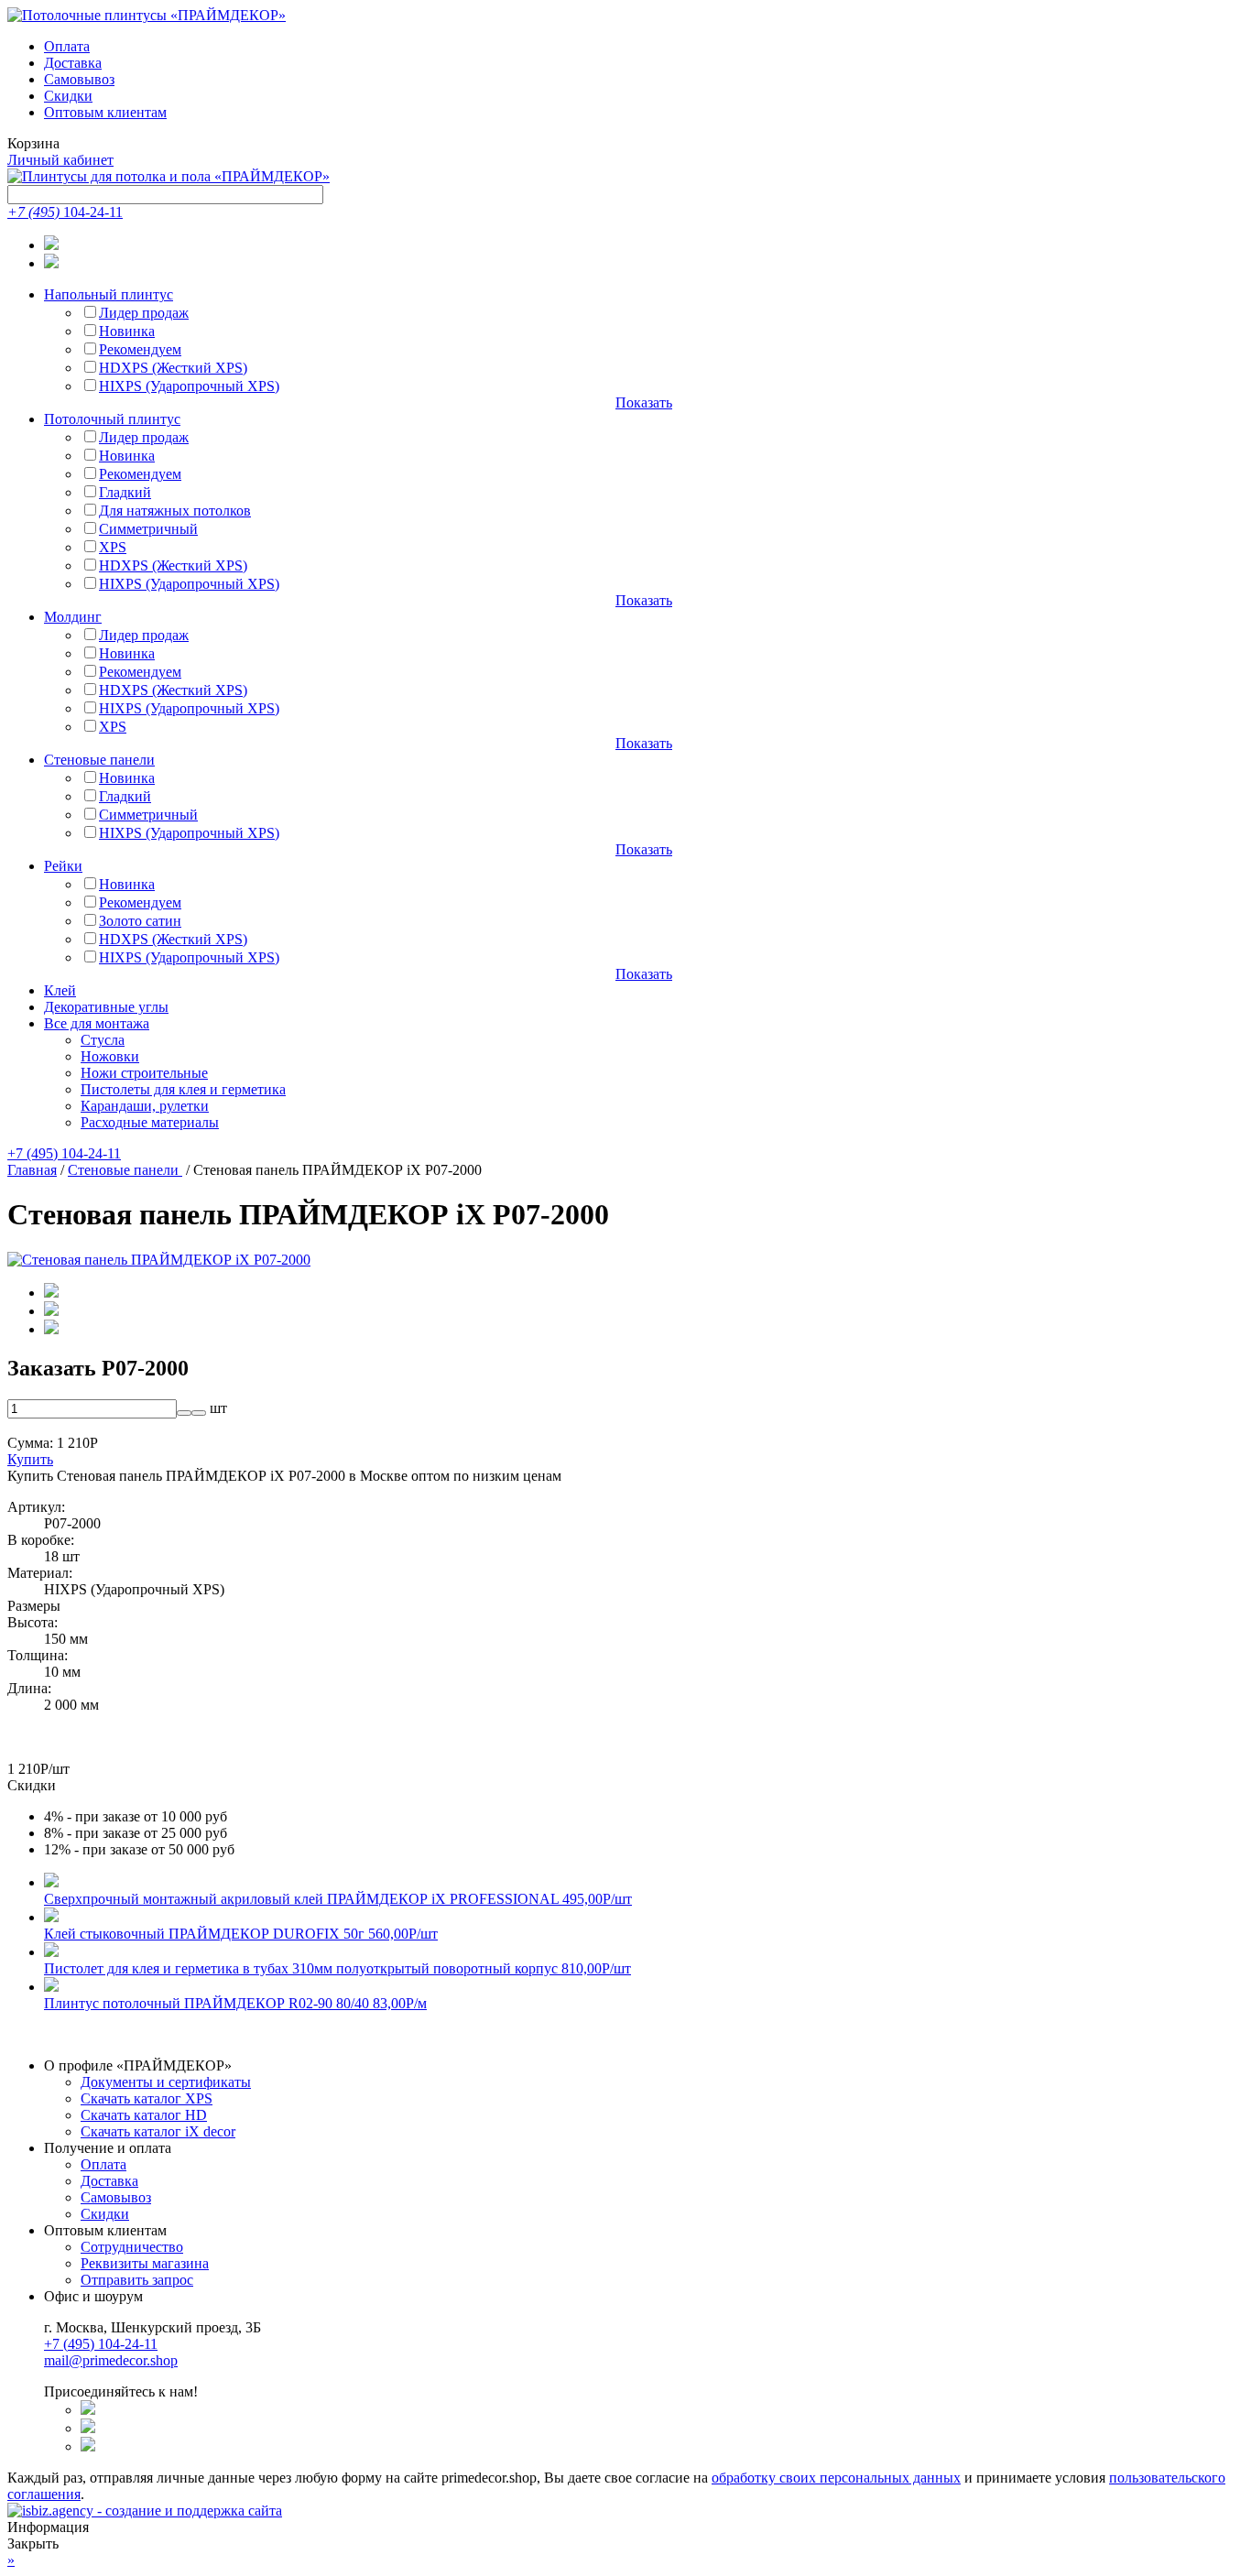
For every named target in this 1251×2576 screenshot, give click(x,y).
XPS (113, 547)
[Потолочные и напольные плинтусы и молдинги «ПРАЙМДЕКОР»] (169, 176)
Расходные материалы (150, 1122)
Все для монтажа (97, 1023)
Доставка (73, 63)
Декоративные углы (106, 1007)
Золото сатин (140, 921)
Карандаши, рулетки (145, 1106)
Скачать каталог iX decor (158, 2131)
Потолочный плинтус (112, 419)
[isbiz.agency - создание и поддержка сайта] (145, 2511)
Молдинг (73, 617)
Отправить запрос (137, 2280)
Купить (30, 1459)
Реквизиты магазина (145, 2263)
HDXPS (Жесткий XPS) (173, 368)
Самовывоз (79, 79)
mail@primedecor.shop (111, 2360)
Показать (644, 402)
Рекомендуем (140, 349)
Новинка (127, 331)
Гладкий (125, 492)
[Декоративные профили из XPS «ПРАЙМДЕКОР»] (147, 15)
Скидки (68, 96)
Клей (60, 990)
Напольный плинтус (109, 294)
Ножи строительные (144, 1073)
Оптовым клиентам (105, 112)
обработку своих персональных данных (836, 2478)
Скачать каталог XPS (147, 2098)
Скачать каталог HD (144, 2115)
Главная (32, 1170)
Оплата (67, 46)
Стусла (103, 1040)
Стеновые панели (99, 760)
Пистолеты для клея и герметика (183, 1089)
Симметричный (148, 529)
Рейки (63, 866)
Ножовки (110, 1056)
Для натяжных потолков (175, 511)
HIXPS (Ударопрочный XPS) (189, 386)
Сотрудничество (132, 2247)
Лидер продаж (144, 313)
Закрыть (33, 2543)
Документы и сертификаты (166, 2082)
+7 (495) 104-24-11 (64, 1153)
